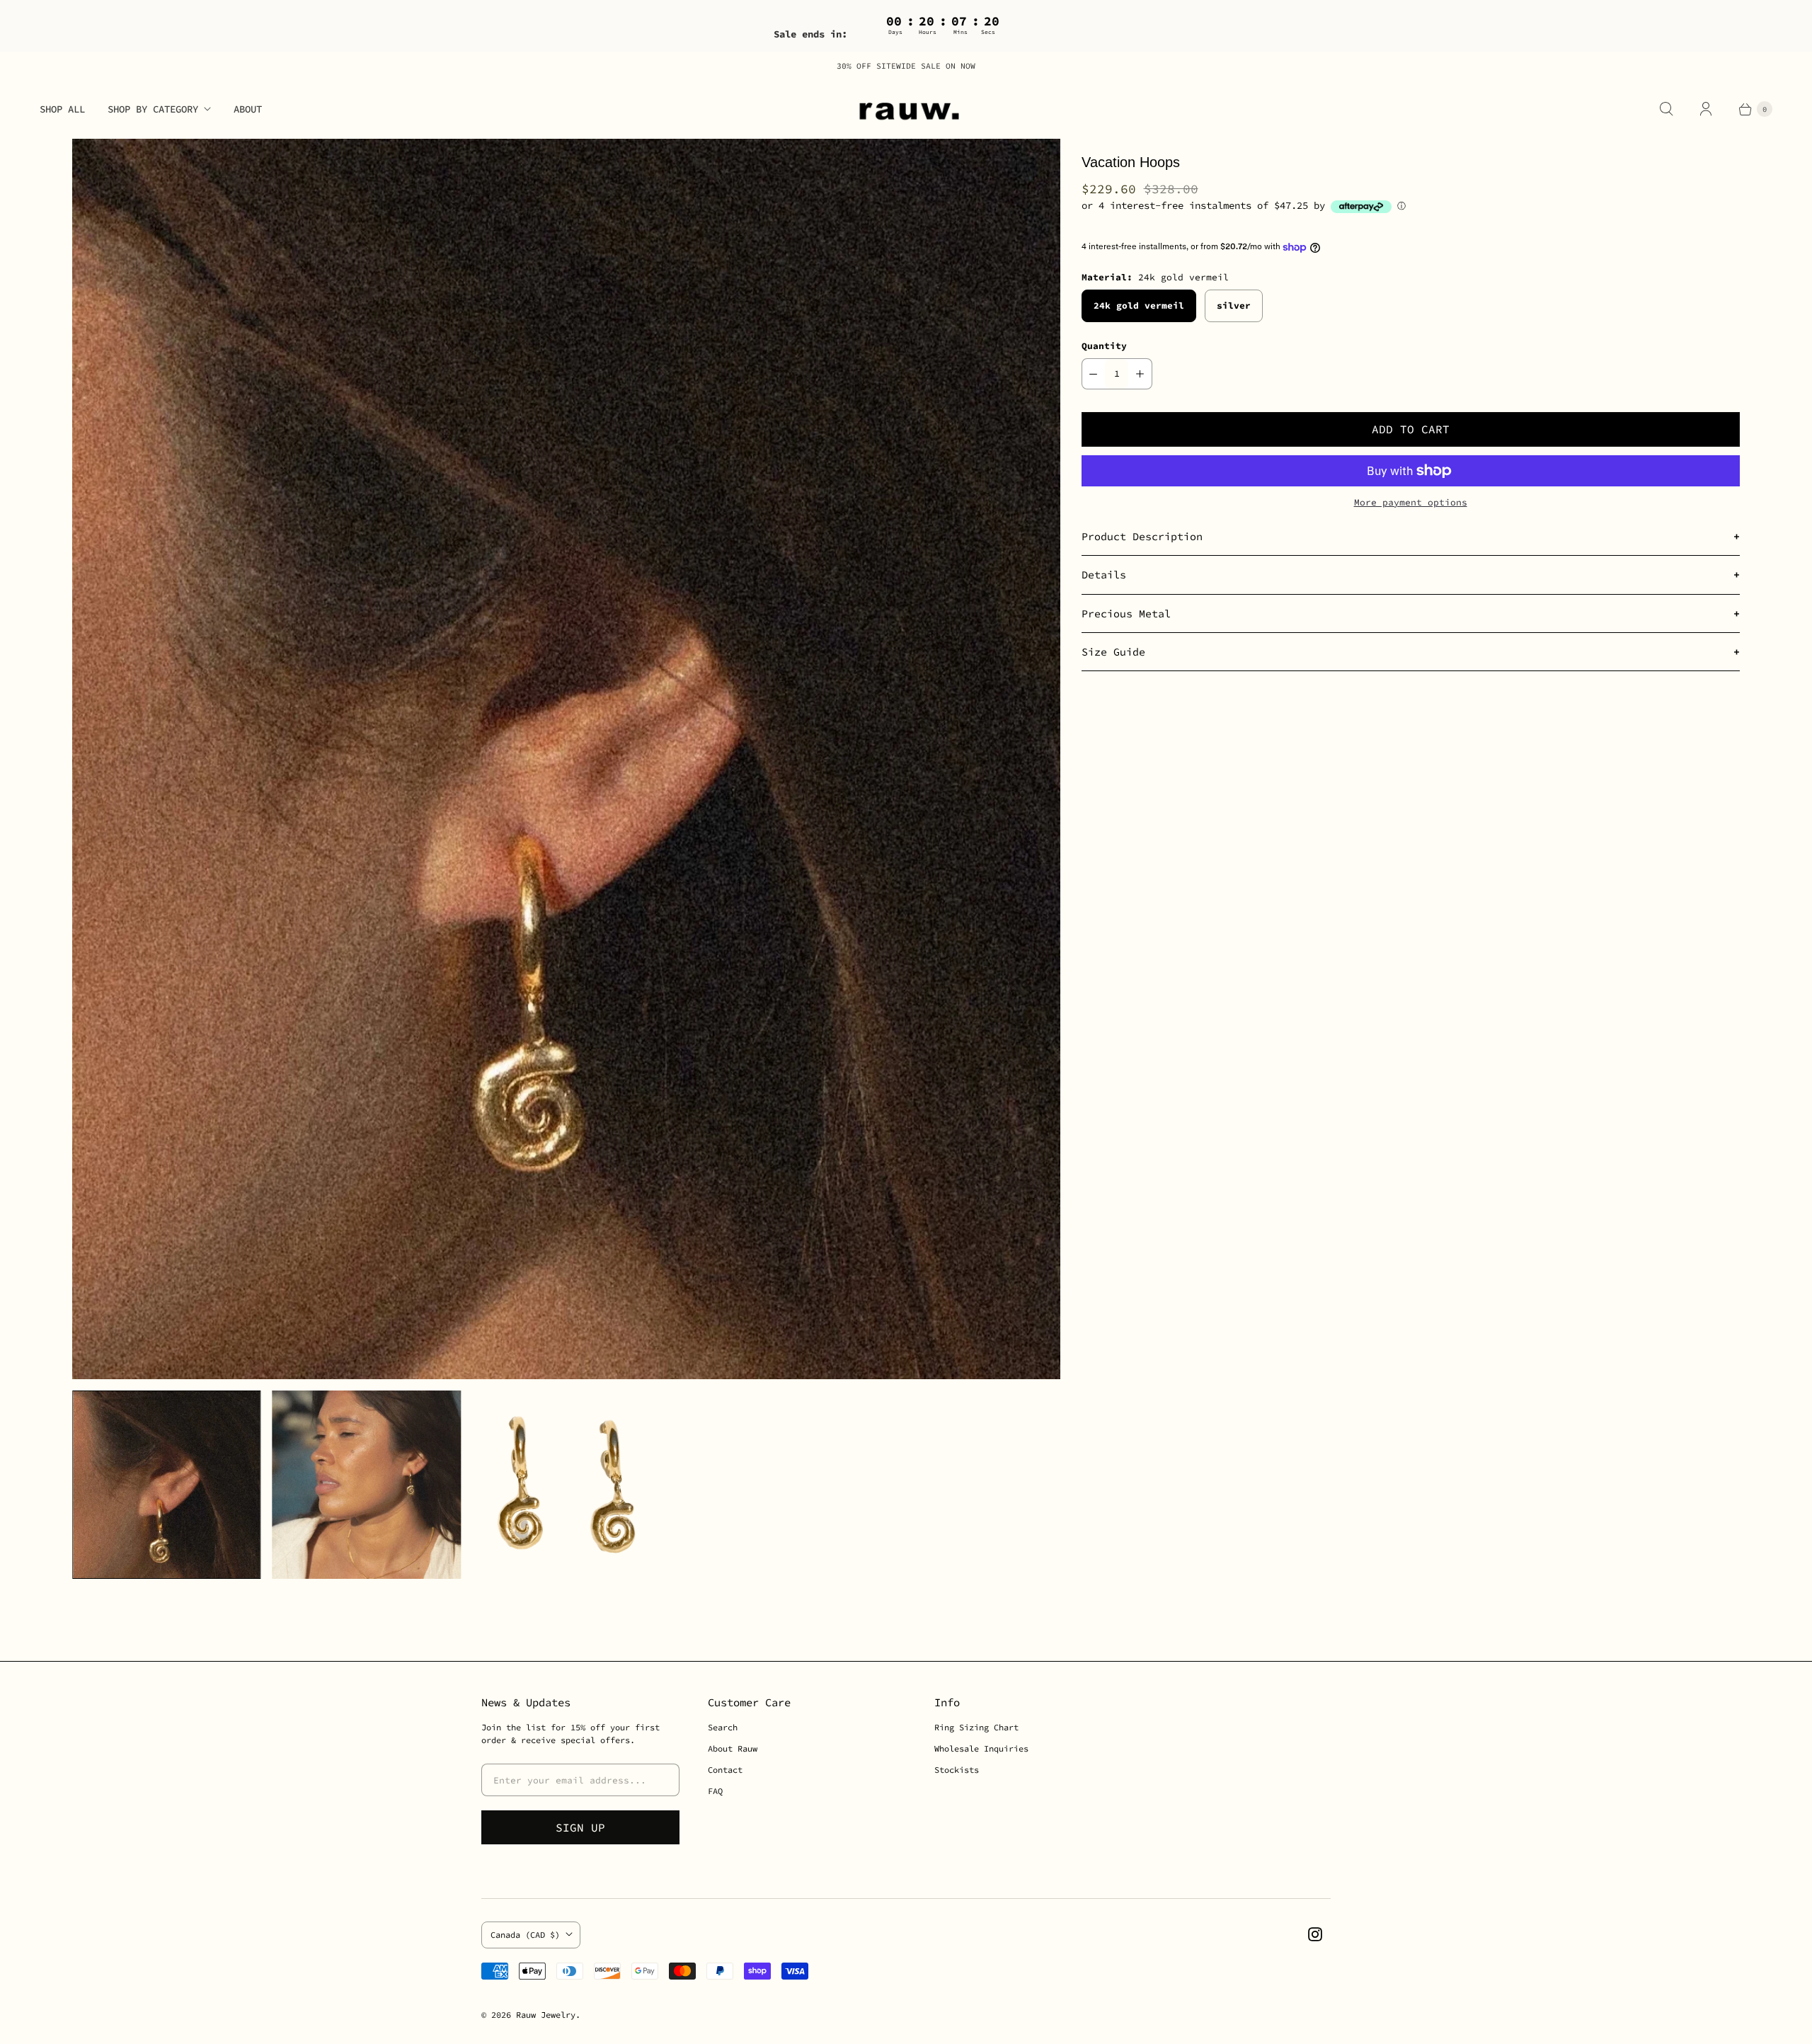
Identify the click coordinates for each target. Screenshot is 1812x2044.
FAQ (715, 1791)
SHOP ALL (62, 109)
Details (1104, 575)
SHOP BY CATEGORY (153, 109)
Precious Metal (1126, 613)
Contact (725, 1770)
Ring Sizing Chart (976, 1727)
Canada (525, 1935)
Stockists (957, 1770)
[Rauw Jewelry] (906, 109)
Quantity (1104, 346)
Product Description (1142, 536)
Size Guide (1113, 652)
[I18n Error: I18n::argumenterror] (166, 1485)
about (248, 109)
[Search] (1666, 109)
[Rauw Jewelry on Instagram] (1315, 1934)
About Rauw (733, 1748)
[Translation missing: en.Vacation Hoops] (367, 1485)
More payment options (1411, 502)
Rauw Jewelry (546, 2015)
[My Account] (1706, 109)
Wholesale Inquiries (981, 1748)
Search (723, 1727)
